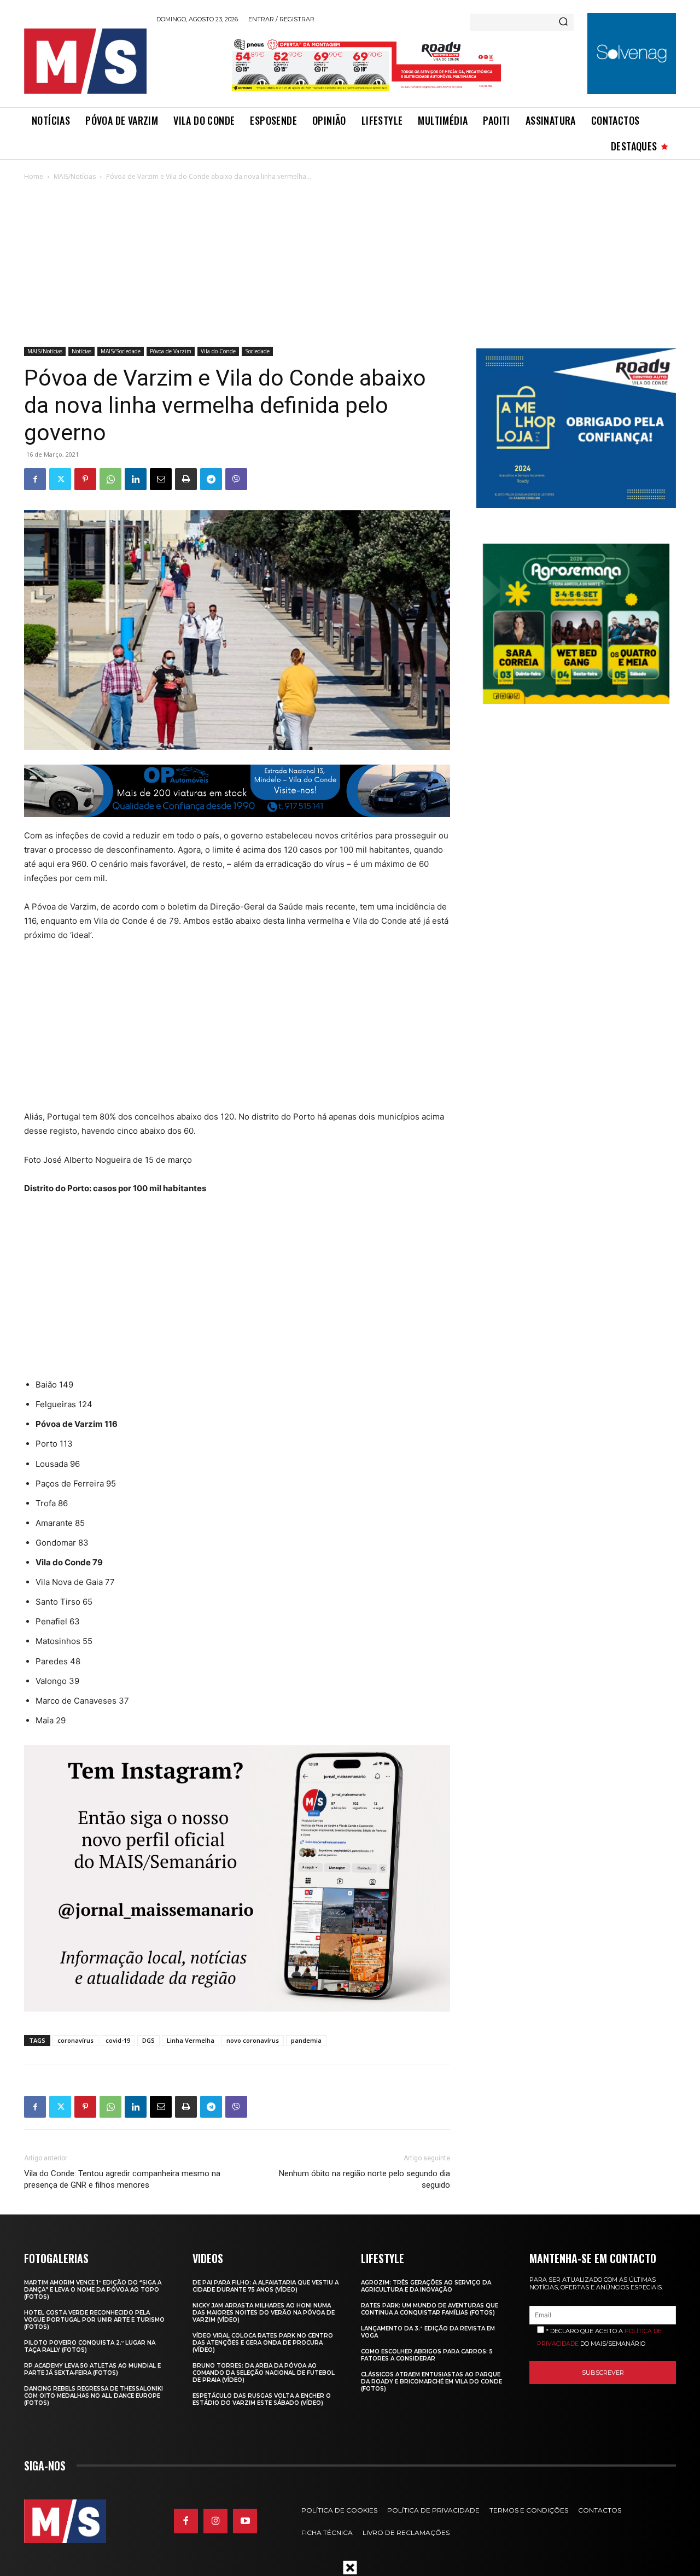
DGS (148, 2040)
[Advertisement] (350, 265)
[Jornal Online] (85, 61)
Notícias (81, 351)
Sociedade (257, 351)
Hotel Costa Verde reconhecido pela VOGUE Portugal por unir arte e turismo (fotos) (94, 2320)
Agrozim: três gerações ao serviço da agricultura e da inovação (426, 2286)
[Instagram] (215, 2521)
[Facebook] (35, 479)
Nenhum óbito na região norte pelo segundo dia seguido (364, 2179)
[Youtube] (245, 2521)
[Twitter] (60, 479)
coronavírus (75, 2040)
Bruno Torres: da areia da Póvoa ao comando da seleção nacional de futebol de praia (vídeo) (264, 2373)
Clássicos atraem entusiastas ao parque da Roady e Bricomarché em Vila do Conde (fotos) (431, 2382)
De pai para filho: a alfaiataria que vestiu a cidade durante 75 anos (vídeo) (266, 2286)
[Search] (563, 22)
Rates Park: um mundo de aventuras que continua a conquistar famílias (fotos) (430, 2309)
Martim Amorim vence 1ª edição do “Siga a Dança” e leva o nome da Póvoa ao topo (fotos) (93, 2290)
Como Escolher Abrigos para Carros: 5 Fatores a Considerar (427, 2355)
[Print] (186, 479)
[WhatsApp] (110, 479)
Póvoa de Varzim (171, 351)
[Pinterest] (85, 479)
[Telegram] (211, 479)
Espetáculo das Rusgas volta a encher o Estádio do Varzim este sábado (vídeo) (262, 2399)
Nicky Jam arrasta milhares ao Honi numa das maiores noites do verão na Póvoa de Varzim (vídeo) (264, 2313)
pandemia (306, 2040)
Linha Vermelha (191, 2040)
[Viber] (236, 479)
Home (34, 176)
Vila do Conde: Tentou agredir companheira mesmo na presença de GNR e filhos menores (122, 2179)
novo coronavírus (253, 2040)
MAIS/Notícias (75, 176)
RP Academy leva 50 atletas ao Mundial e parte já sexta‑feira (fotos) (92, 2369)
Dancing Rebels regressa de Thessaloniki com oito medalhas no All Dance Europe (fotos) (94, 2396)
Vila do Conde (218, 351)
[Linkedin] (136, 479)
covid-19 (118, 2040)
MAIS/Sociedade (121, 351)
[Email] (161, 479)
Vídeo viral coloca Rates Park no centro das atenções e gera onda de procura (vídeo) (263, 2343)
